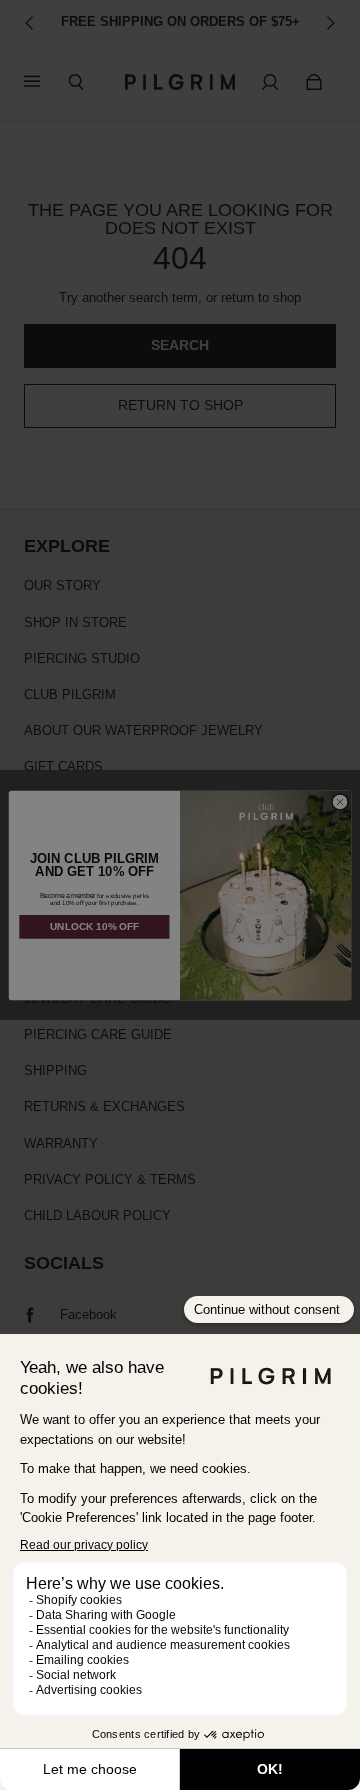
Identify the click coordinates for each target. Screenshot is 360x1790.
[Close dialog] (339, 801)
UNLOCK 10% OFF (95, 926)
